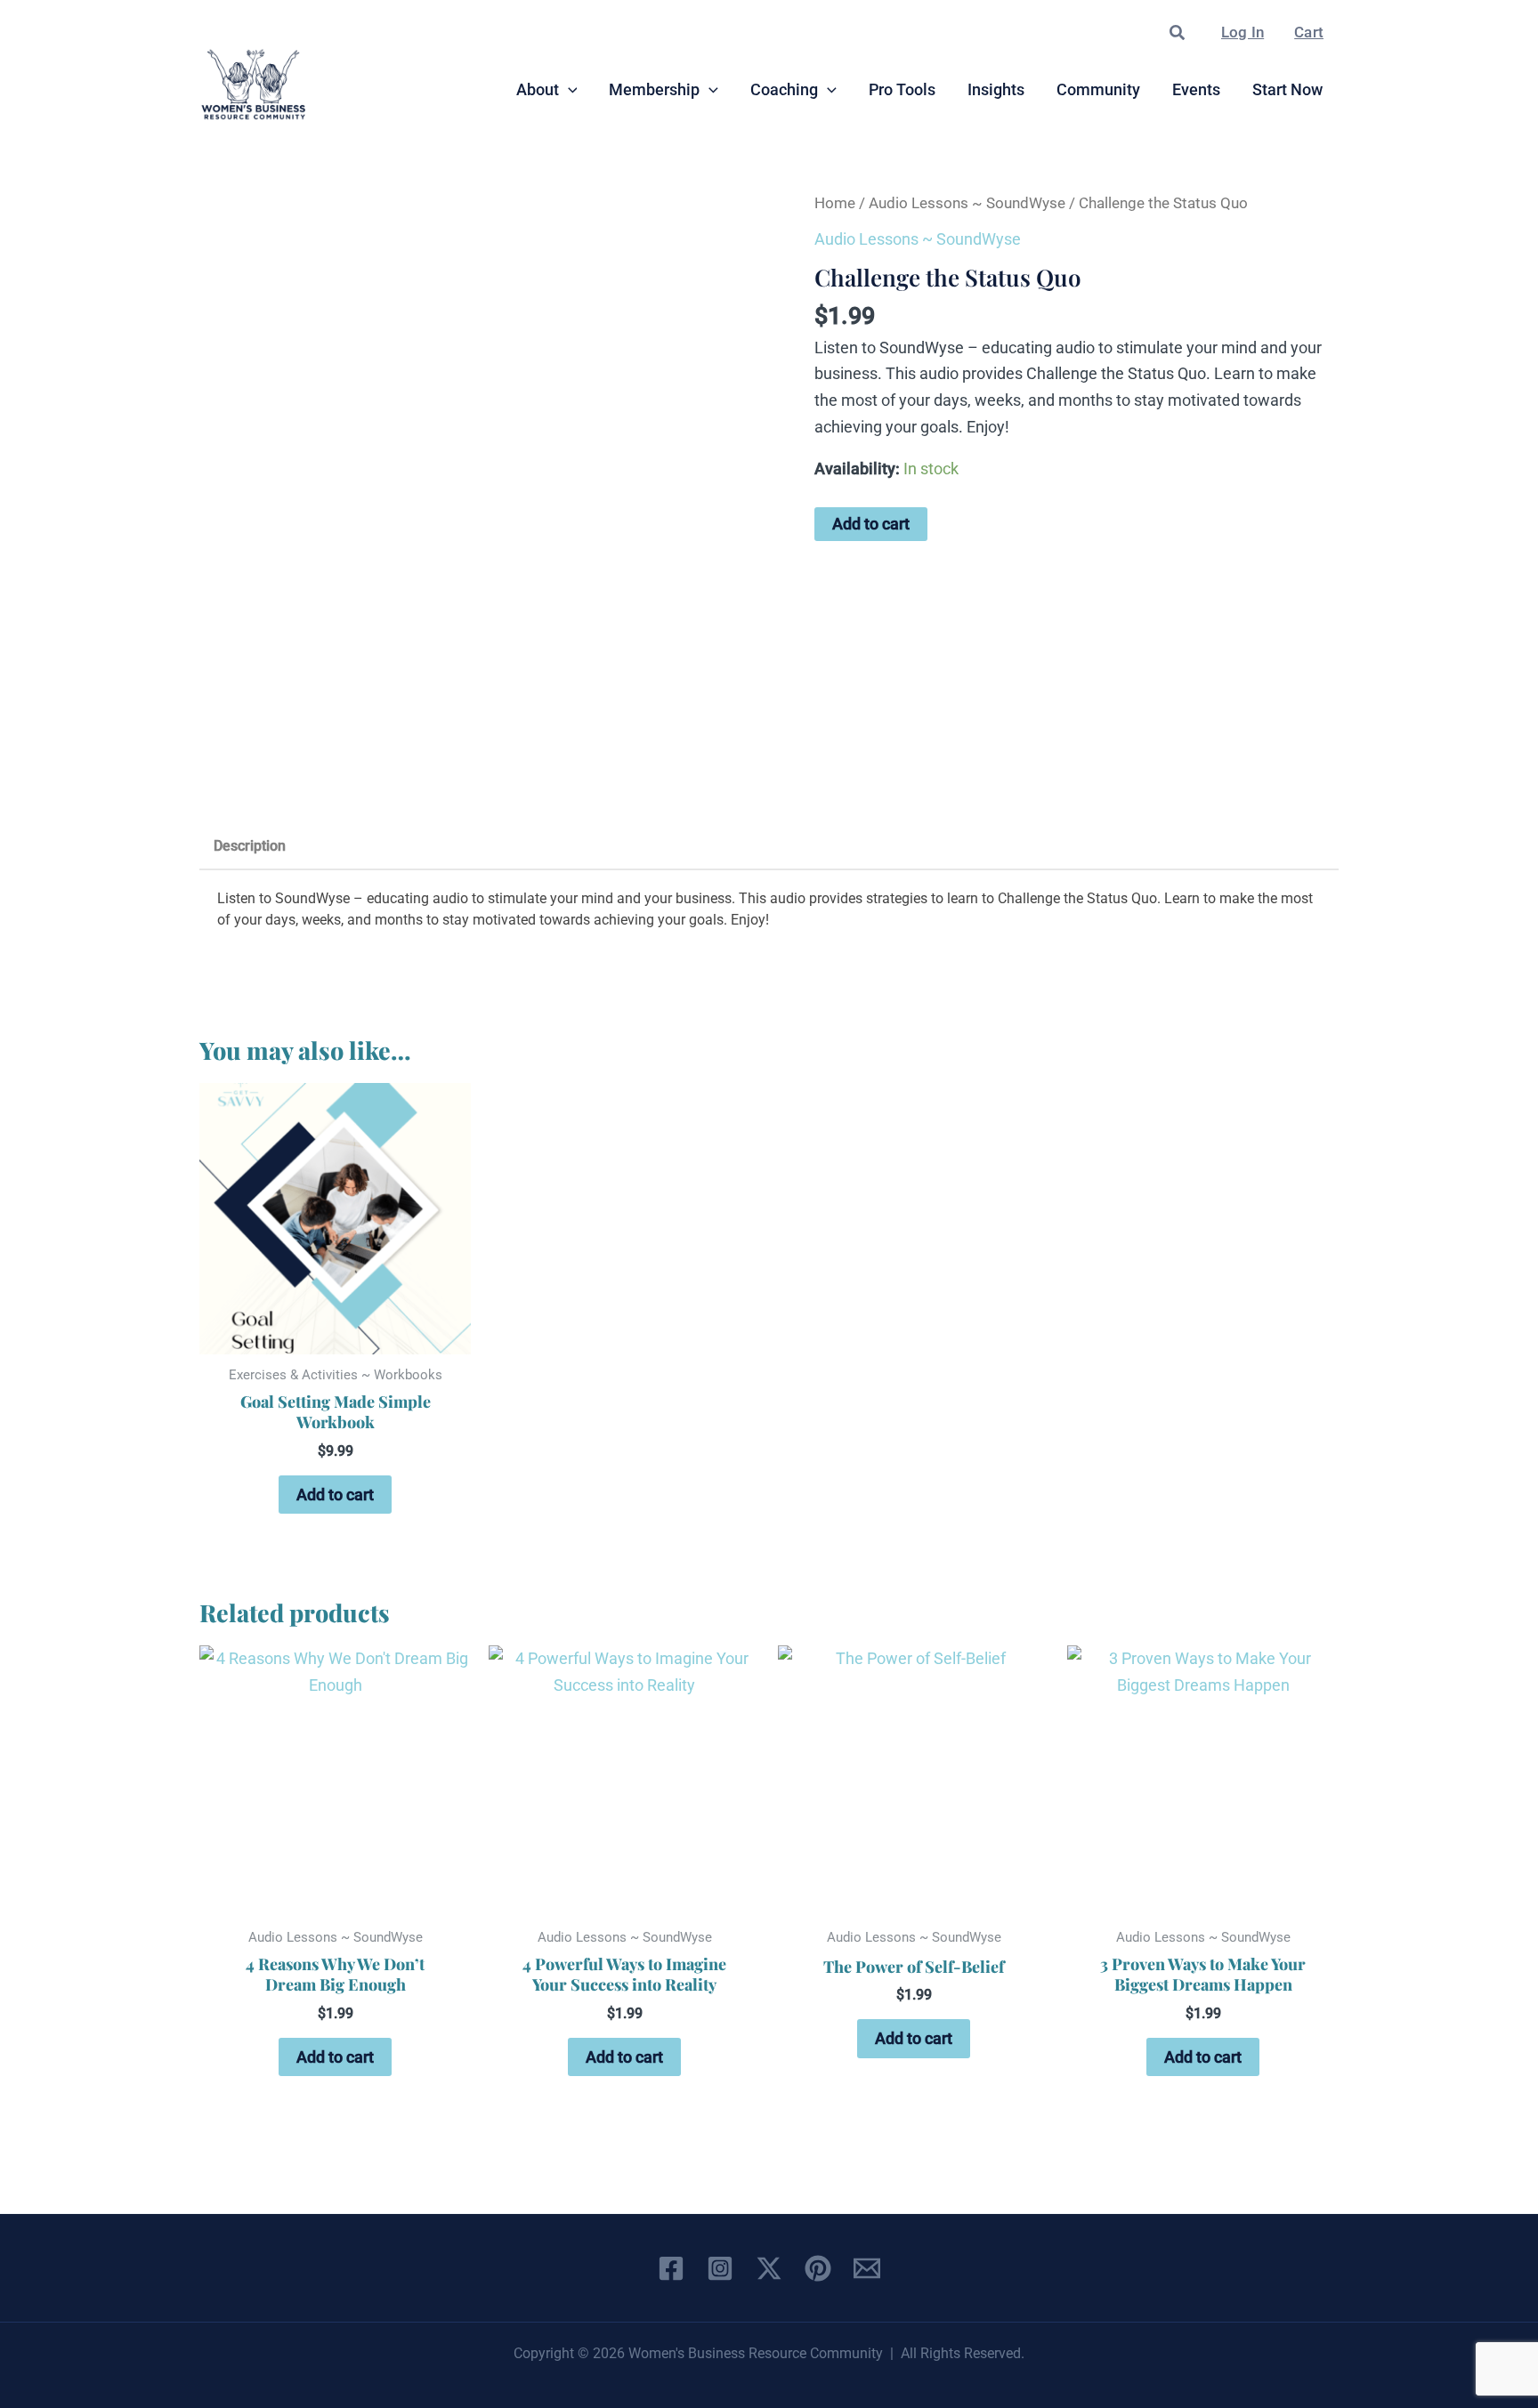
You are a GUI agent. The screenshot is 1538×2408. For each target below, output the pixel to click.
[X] (769, 2268)
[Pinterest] (818, 2268)
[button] (1178, 33)
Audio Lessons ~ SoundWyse (967, 203)
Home (835, 203)
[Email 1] (867, 2268)
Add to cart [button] (335, 1495)
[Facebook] (671, 2268)
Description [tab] (250, 846)
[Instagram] (720, 2268)
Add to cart (871, 524)
